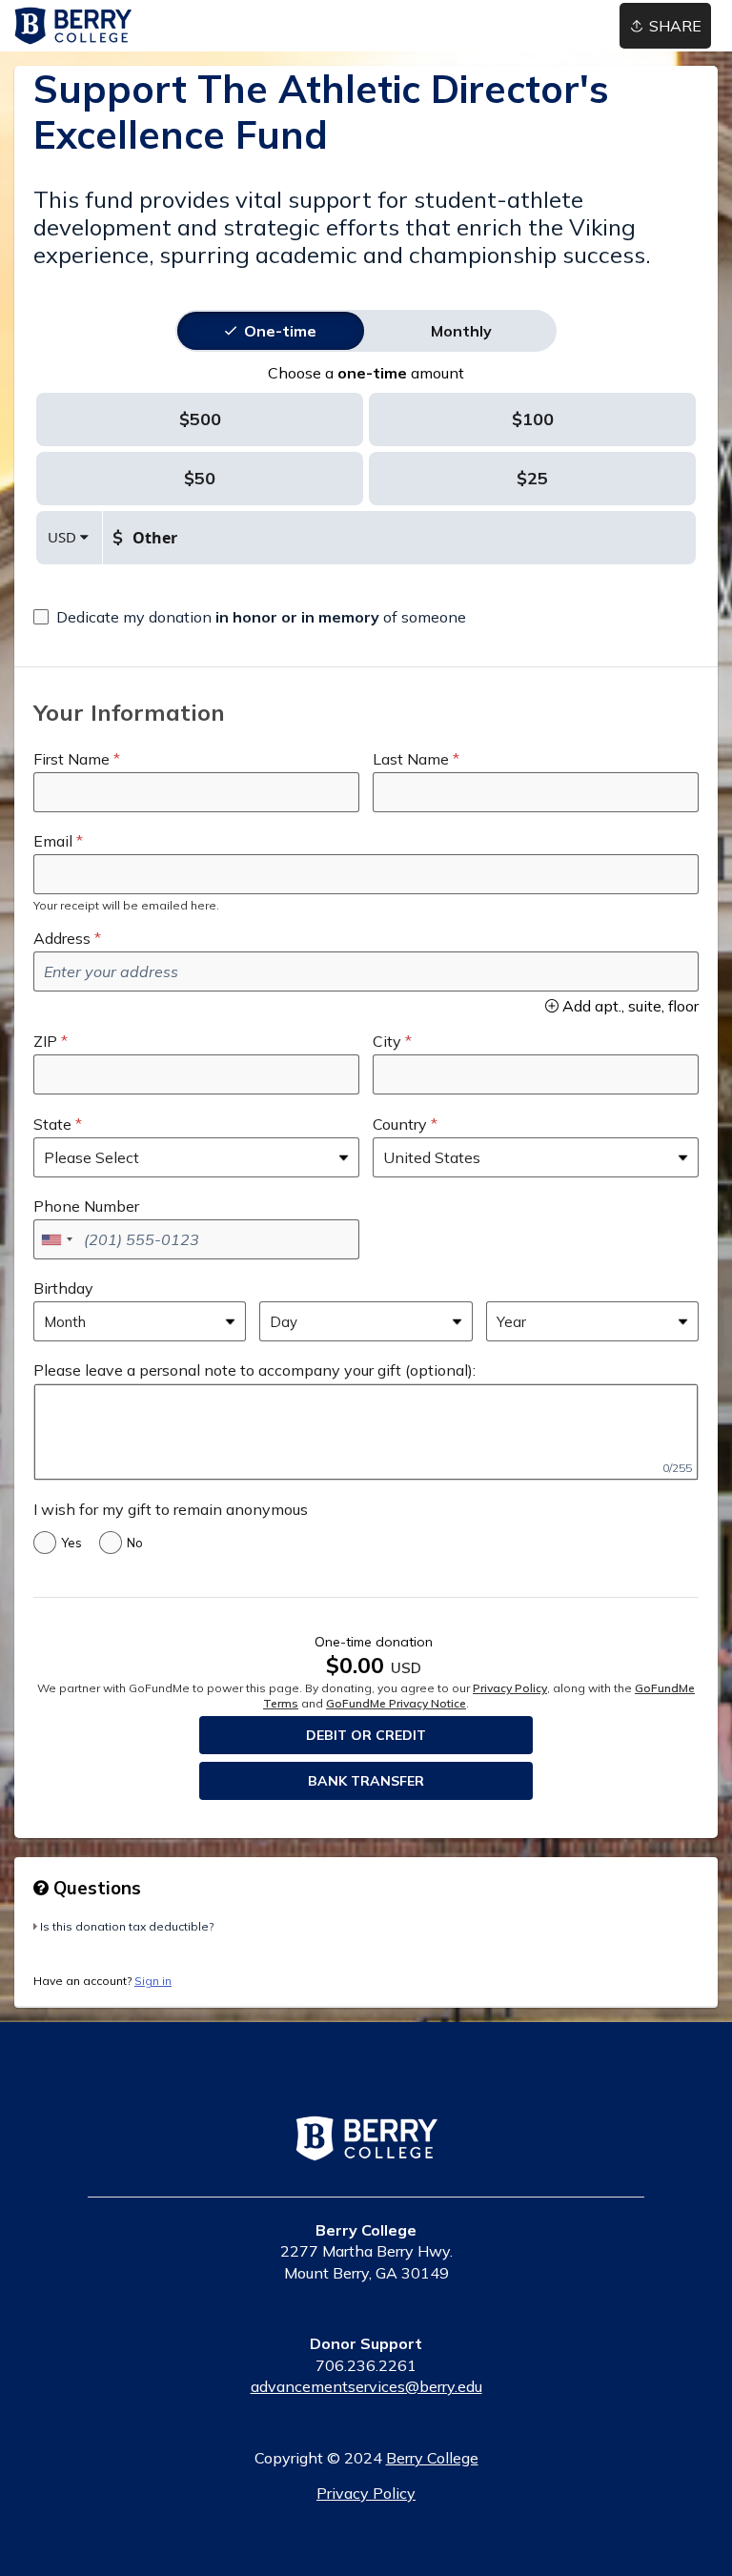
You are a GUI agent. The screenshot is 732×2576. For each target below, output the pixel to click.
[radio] (280, 331)
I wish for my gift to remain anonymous (171, 1509)
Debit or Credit (366, 1735)
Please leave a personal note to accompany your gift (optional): (254, 1370)
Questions (95, 1888)
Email (53, 841)
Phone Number (86, 1206)
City (387, 1041)
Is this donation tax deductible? (127, 1926)
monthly (461, 331)
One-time (280, 331)
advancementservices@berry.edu (366, 2386)
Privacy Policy (510, 1688)
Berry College (432, 2458)
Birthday (63, 1288)
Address (62, 938)
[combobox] (56, 1239)
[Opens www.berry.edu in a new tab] (366, 2151)
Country (400, 1124)
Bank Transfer (366, 1781)
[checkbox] (250, 617)
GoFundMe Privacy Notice (396, 1703)
